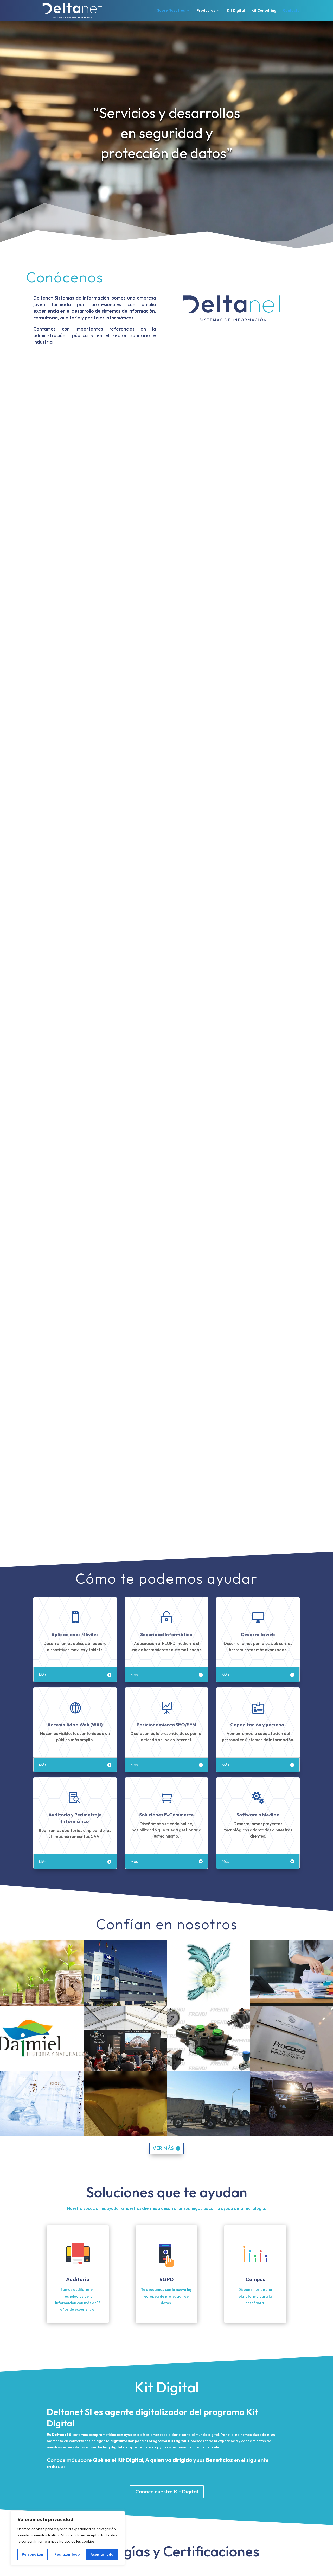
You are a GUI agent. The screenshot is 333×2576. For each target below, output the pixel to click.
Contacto (291, 11)
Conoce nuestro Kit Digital (167, 2491)
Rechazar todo (67, 2554)
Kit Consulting (264, 11)
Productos (206, 11)
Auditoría (78, 2279)
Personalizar (33, 2554)
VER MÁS (163, 2148)
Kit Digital (236, 11)
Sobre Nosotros (171, 11)
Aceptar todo (102, 2554)
